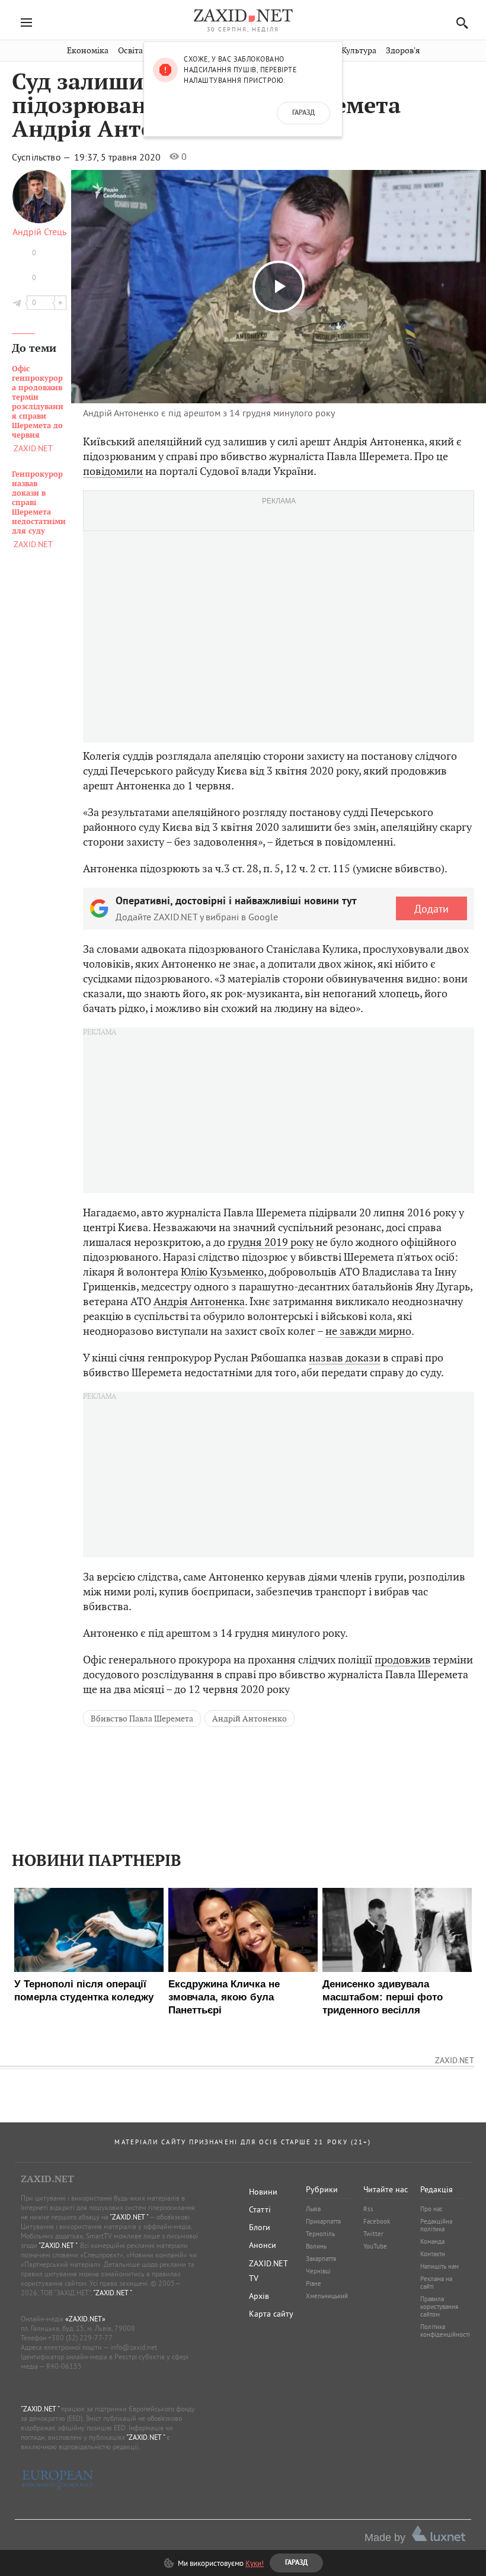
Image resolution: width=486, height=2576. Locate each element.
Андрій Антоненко (250, 1719)
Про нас (431, 2209)
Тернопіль (320, 2234)
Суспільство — (42, 157)
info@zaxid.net (134, 2347)
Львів (313, 2209)
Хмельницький (327, 2296)
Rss (368, 2209)
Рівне (314, 2283)
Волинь (316, 2246)
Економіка (88, 51)
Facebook (377, 2221)
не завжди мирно (368, 1331)
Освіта (130, 51)
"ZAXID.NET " (129, 2217)
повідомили (113, 471)
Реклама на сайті (436, 2283)
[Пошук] (459, 23)
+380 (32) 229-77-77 (80, 2338)
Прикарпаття (323, 2221)
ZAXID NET (243, 15)
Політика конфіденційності (445, 2331)
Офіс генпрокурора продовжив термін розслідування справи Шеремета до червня (38, 402)
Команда (432, 2241)
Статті (260, 2209)
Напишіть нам (439, 2266)
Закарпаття (321, 2259)
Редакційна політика (436, 2225)
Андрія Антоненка (199, 1301)
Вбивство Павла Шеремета (142, 1719)
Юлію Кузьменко (222, 1272)
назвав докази (345, 1358)
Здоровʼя (403, 51)
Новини (263, 2192)
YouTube (375, 2246)
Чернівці (318, 2271)
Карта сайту (271, 2314)
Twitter (373, 2234)
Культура (359, 51)
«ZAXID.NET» (85, 2319)
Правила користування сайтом (439, 2307)
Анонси (263, 2245)
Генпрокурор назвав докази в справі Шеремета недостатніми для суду (39, 503)
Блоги (260, 2227)
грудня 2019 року (271, 1242)
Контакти (433, 2254)
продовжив (403, 1660)
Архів (259, 2296)
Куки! (255, 2563)
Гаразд (303, 113)
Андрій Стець (39, 232)
